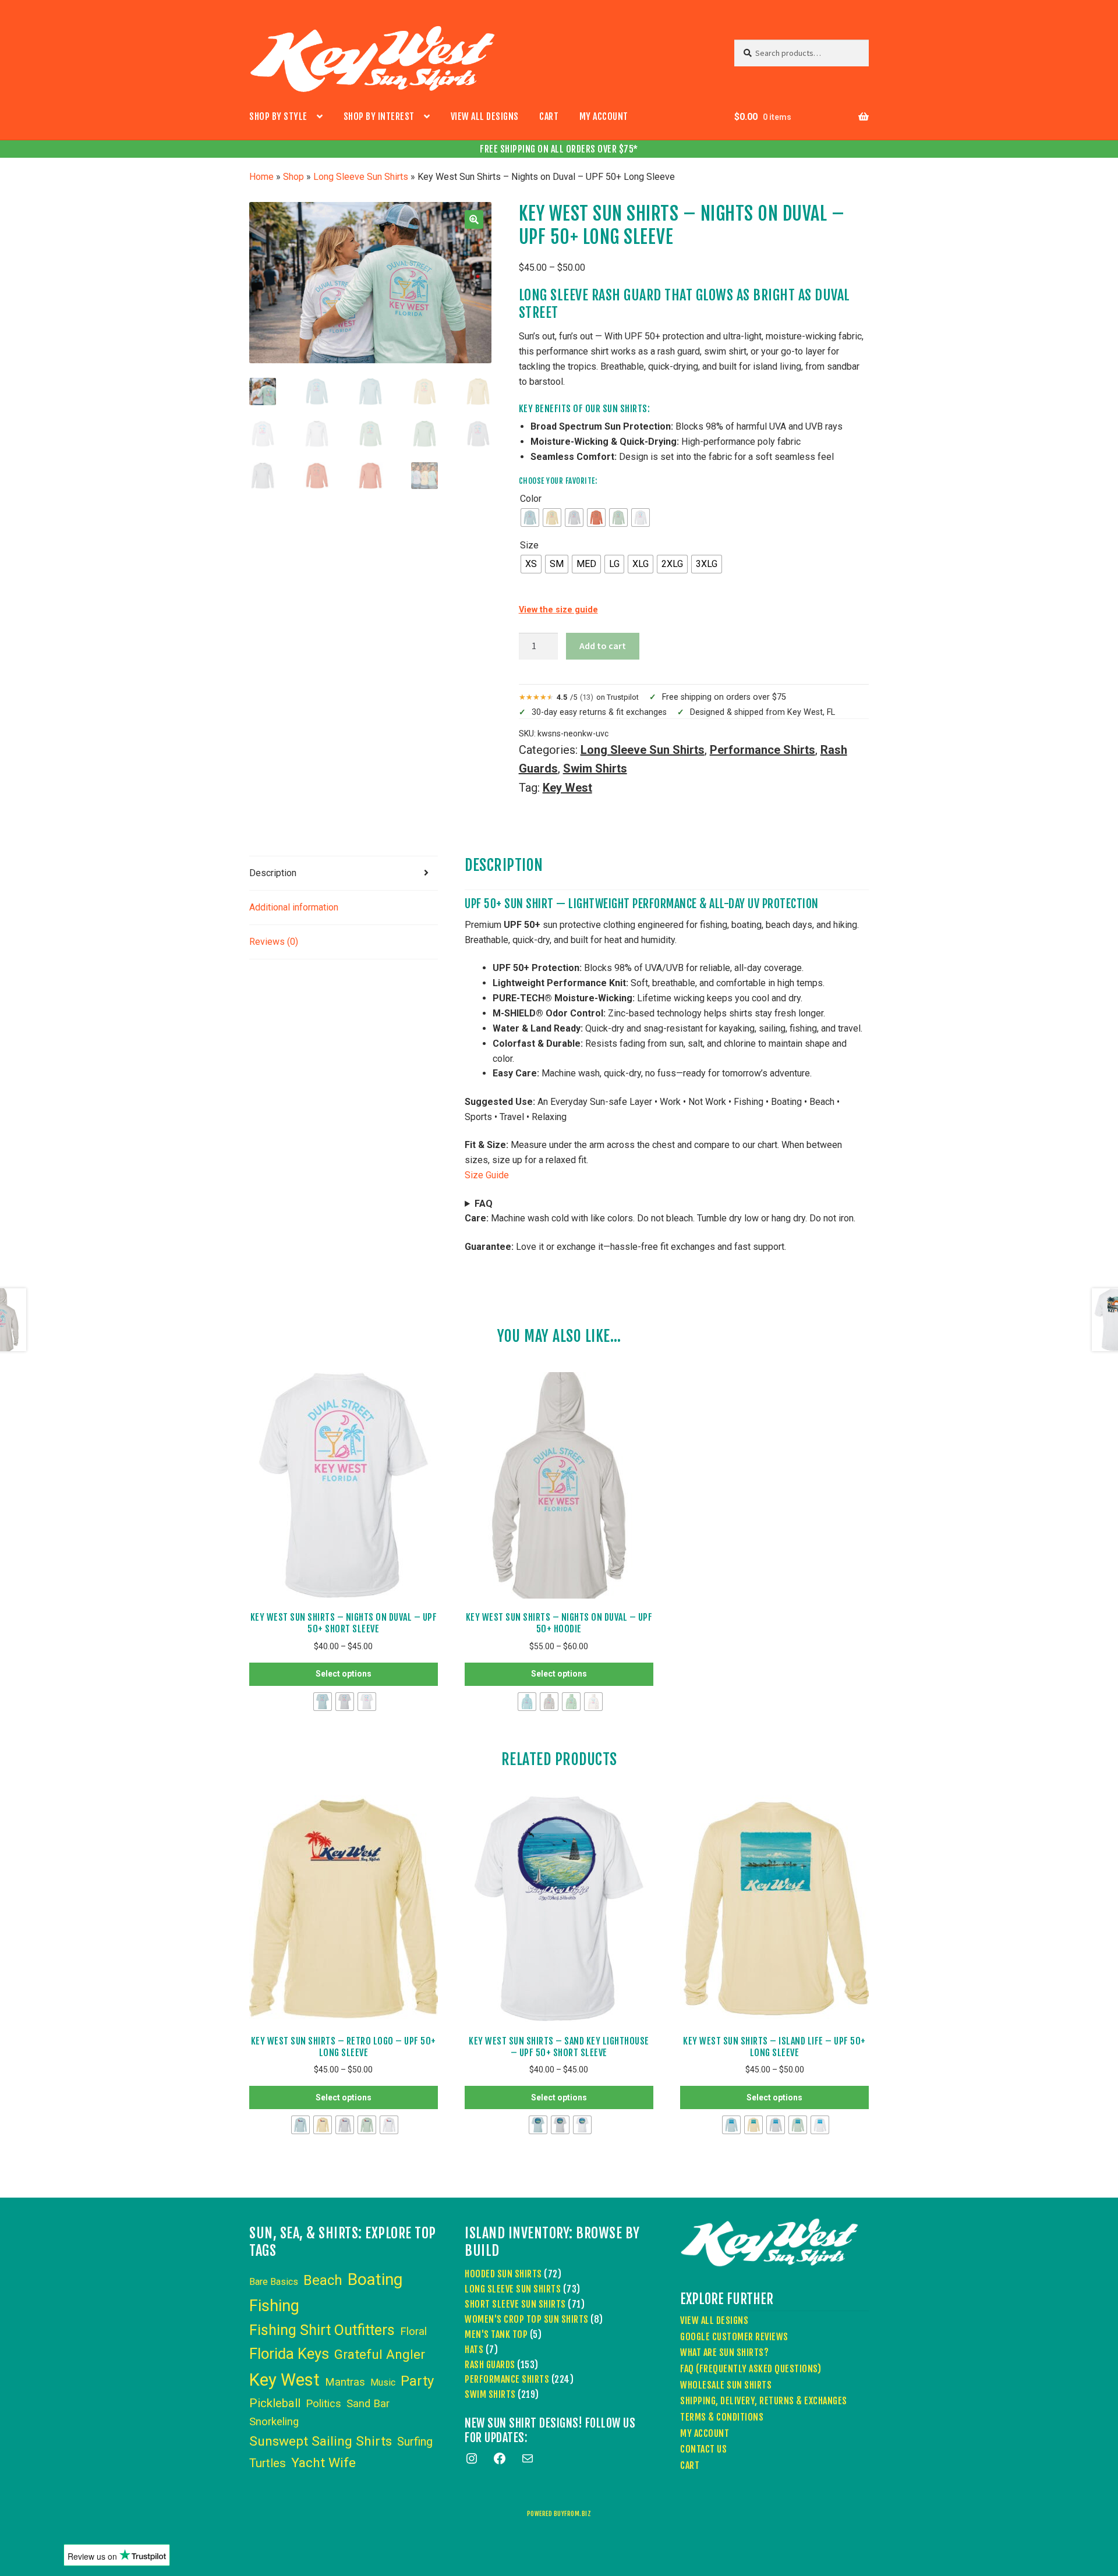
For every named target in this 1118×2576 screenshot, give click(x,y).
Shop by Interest (379, 116)
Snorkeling (274, 2422)
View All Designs (485, 116)
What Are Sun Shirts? (724, 2352)
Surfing (415, 2442)
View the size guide (558, 610)
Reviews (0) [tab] (274, 942)
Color (531, 499)
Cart (549, 116)
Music (383, 2382)
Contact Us (703, 2449)
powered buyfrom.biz (559, 2514)
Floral (413, 2331)
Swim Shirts (595, 768)
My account (604, 116)
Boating (375, 2279)
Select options (344, 1674)
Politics (323, 2404)
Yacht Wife (323, 2463)
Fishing (274, 2306)
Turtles (268, 2463)
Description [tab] (273, 873)
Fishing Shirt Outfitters (322, 2330)
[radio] (530, 518)
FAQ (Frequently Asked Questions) (751, 2369)
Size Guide (487, 1175)
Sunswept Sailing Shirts (321, 2441)
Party (417, 2381)
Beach (323, 2280)
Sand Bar (368, 2404)
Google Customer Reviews (734, 2337)
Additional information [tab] (294, 907)
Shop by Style (278, 116)
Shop (293, 177)
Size (529, 545)
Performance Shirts (763, 750)
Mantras (345, 2382)
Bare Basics (274, 2282)
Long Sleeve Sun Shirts (361, 177)
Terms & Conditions (722, 2417)
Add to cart (603, 646)
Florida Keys (289, 2354)
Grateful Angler (380, 2354)
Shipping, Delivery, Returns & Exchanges (764, 2401)
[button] (474, 219)
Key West (567, 788)
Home (261, 177)
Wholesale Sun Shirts (726, 2385)
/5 (598, 697)
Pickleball (275, 2403)
